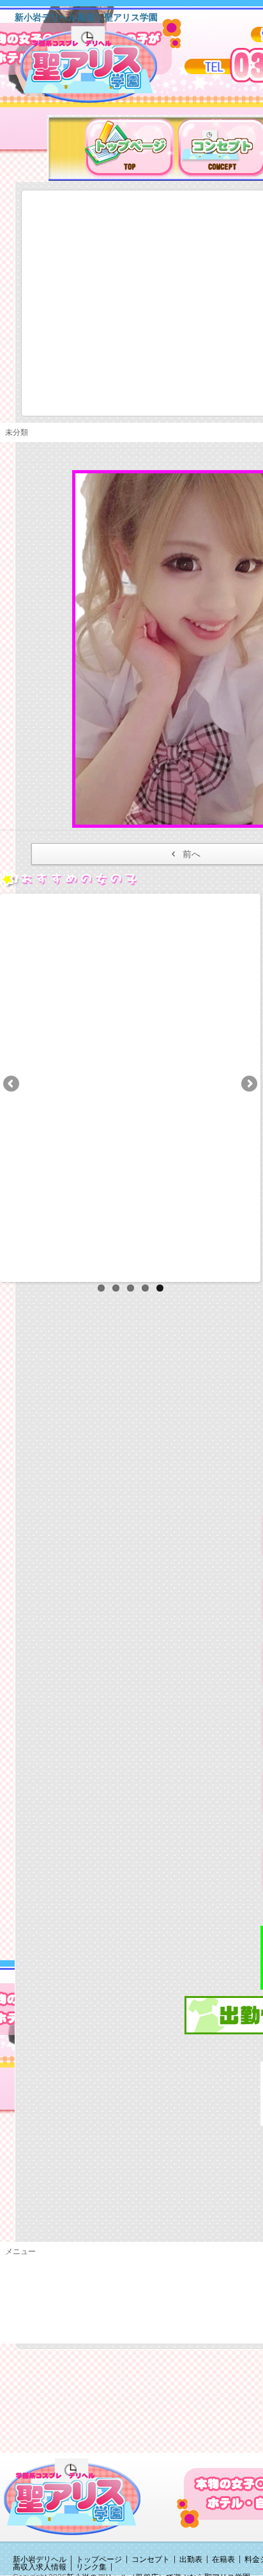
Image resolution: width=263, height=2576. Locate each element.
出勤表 (191, 2559)
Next (248, 1085)
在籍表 (223, 2559)
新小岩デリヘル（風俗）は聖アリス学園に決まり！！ (105, 69)
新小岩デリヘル (40, 2559)
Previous (12, 1085)
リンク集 (91, 2567)
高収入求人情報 (40, 2567)
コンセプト (151, 2559)
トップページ (99, 2559)
